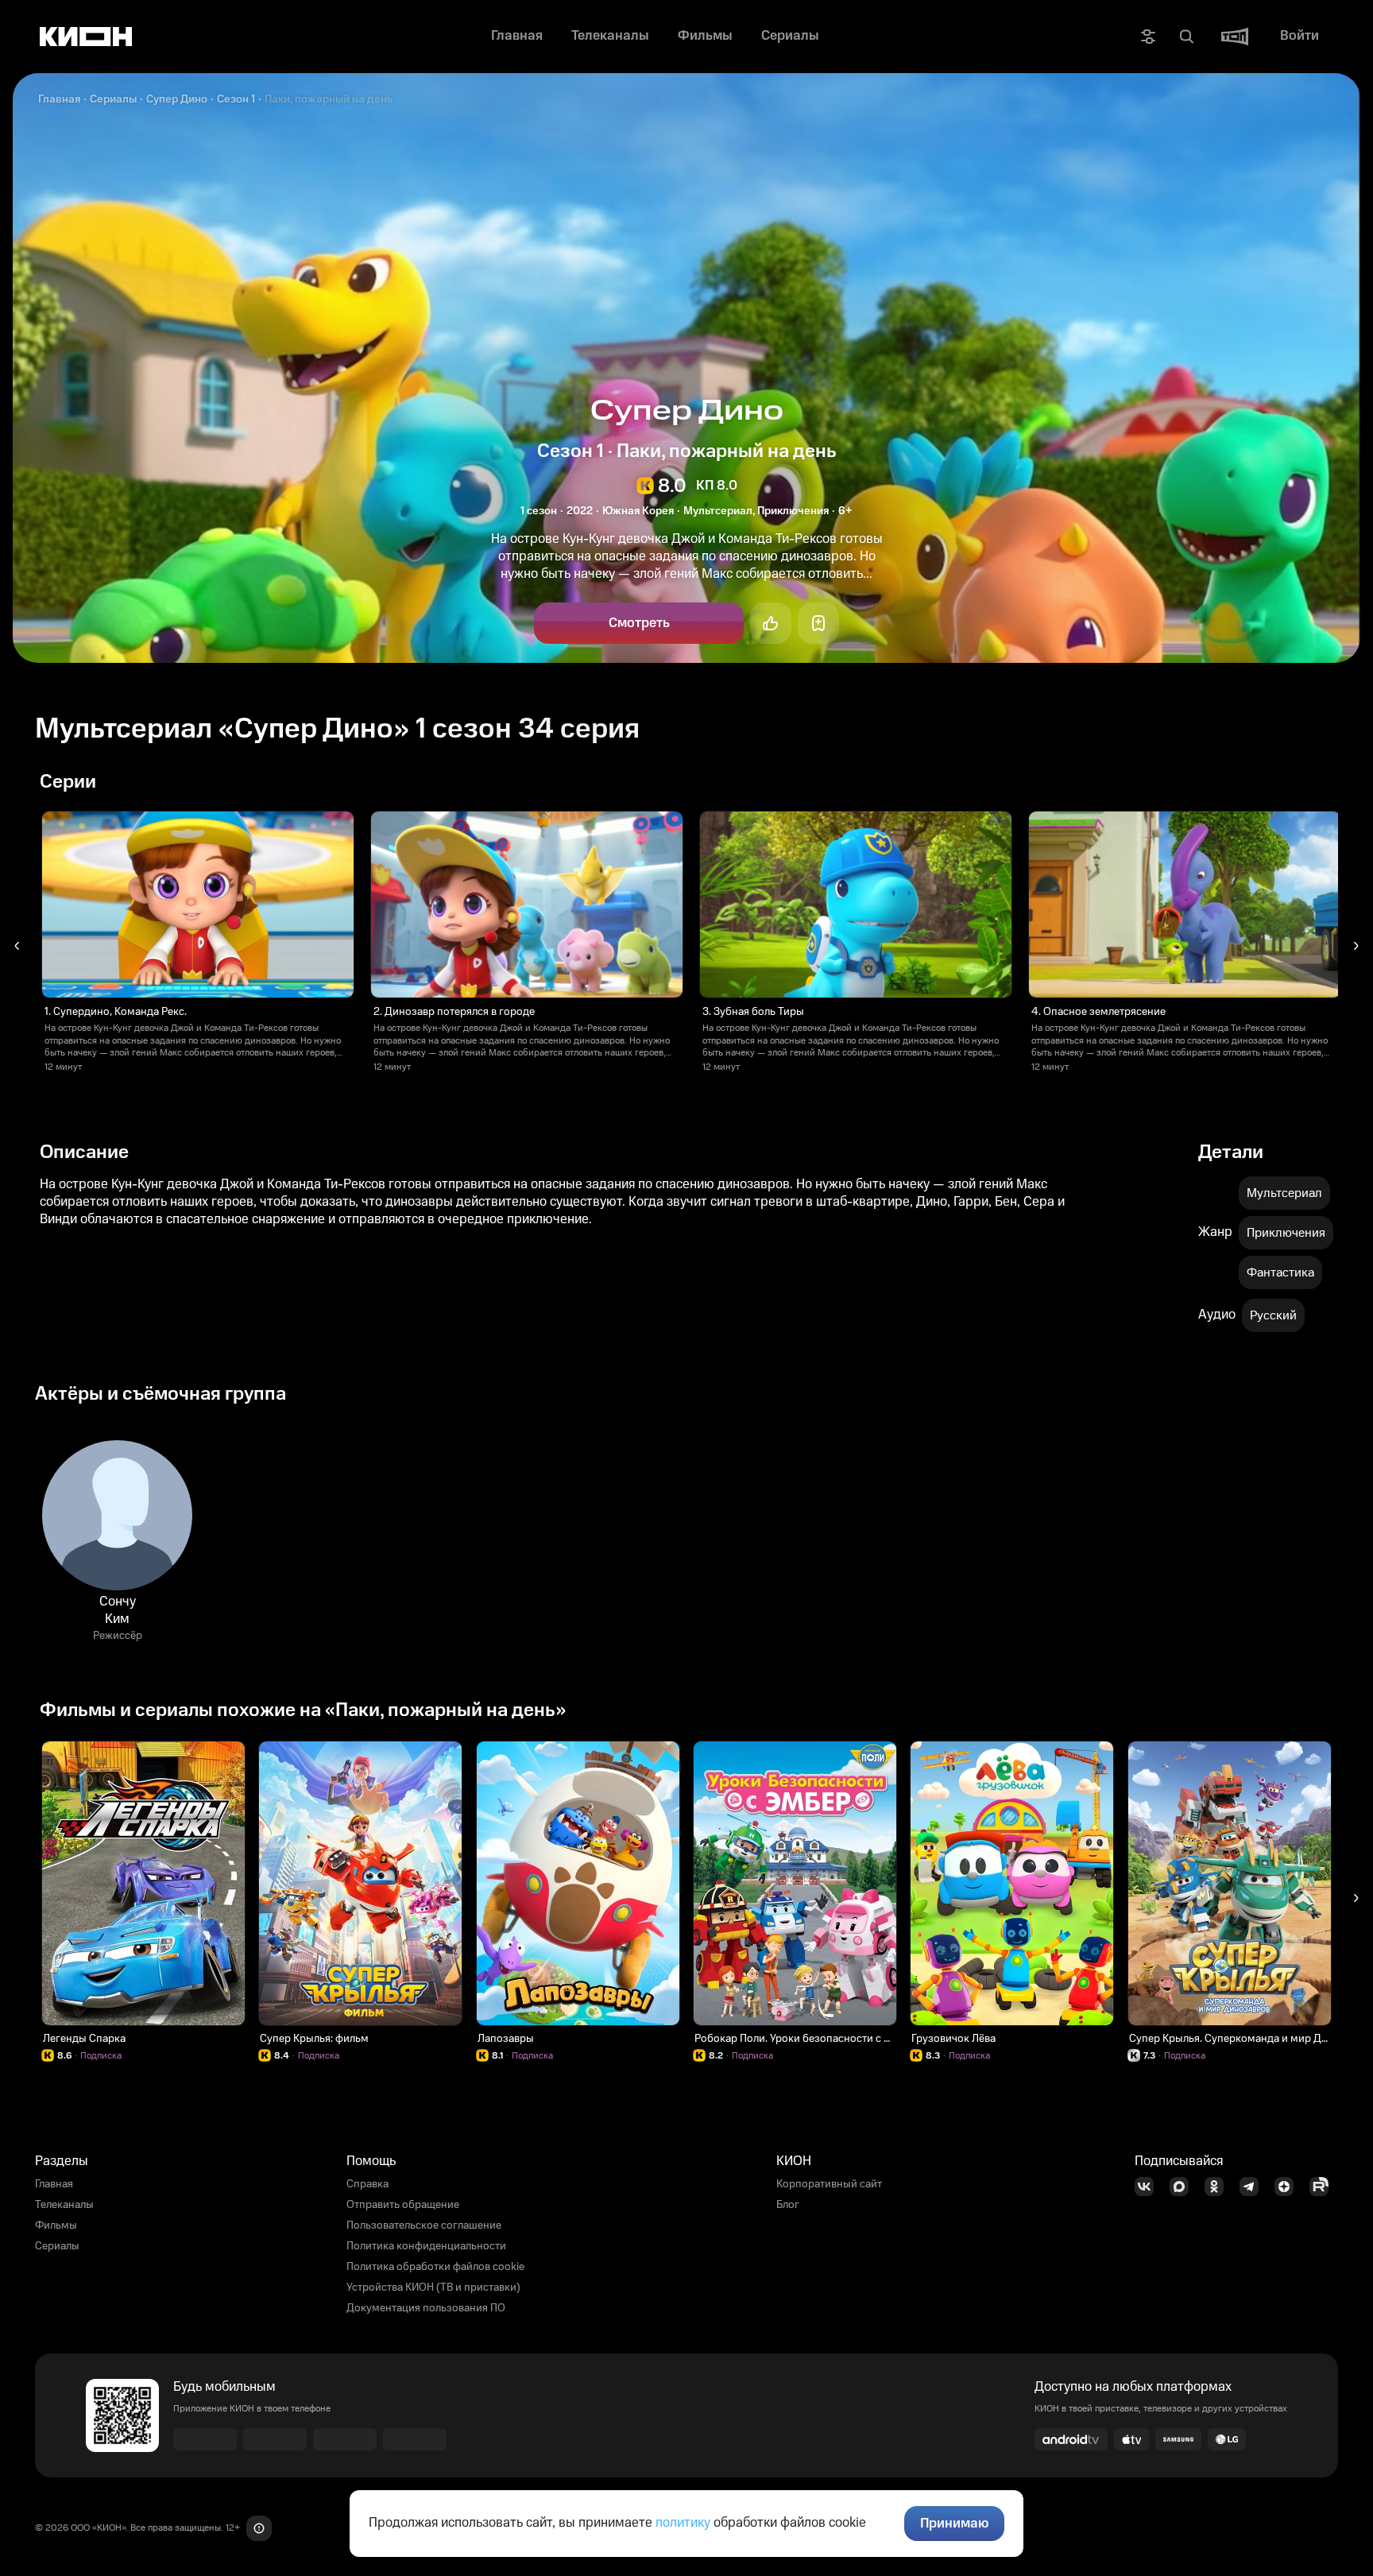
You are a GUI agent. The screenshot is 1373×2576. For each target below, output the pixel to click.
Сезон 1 (236, 99)
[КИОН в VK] (1149, 2187)
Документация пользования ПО (426, 2308)
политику (683, 2523)
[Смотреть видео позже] (818, 623)
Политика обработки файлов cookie (435, 2267)
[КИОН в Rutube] (1324, 2187)
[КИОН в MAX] (1184, 2187)
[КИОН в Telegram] (1254, 2187)
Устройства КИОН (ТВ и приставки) (433, 2287)
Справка (367, 2184)
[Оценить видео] (771, 623)
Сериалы (113, 99)
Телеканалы (64, 2205)
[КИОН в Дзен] (1289, 2187)
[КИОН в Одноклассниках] (1219, 2187)
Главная (59, 99)
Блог (788, 2205)
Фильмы (56, 2225)
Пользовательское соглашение (424, 2225)
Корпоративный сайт (829, 2184)
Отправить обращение (403, 2205)
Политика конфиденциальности (426, 2246)
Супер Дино (177, 99)
